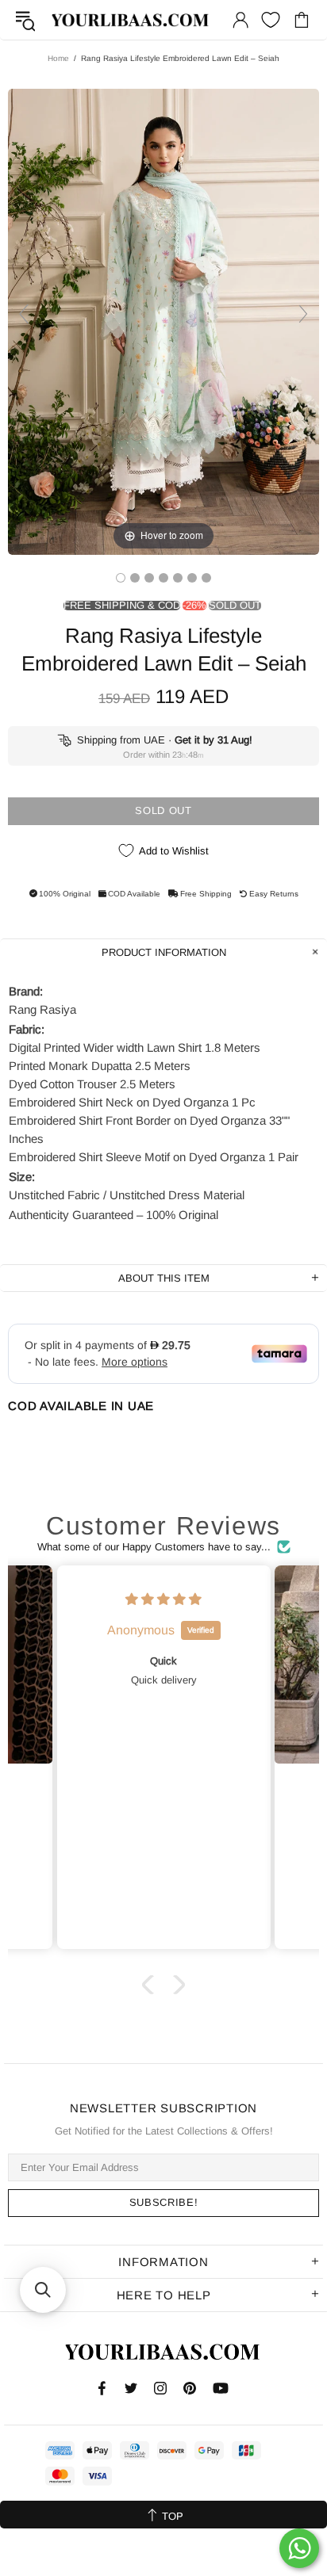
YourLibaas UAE (131, 20)
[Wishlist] (271, 20)
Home (58, 58)
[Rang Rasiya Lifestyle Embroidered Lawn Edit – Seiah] (121, 578)
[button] (152, 1984)
